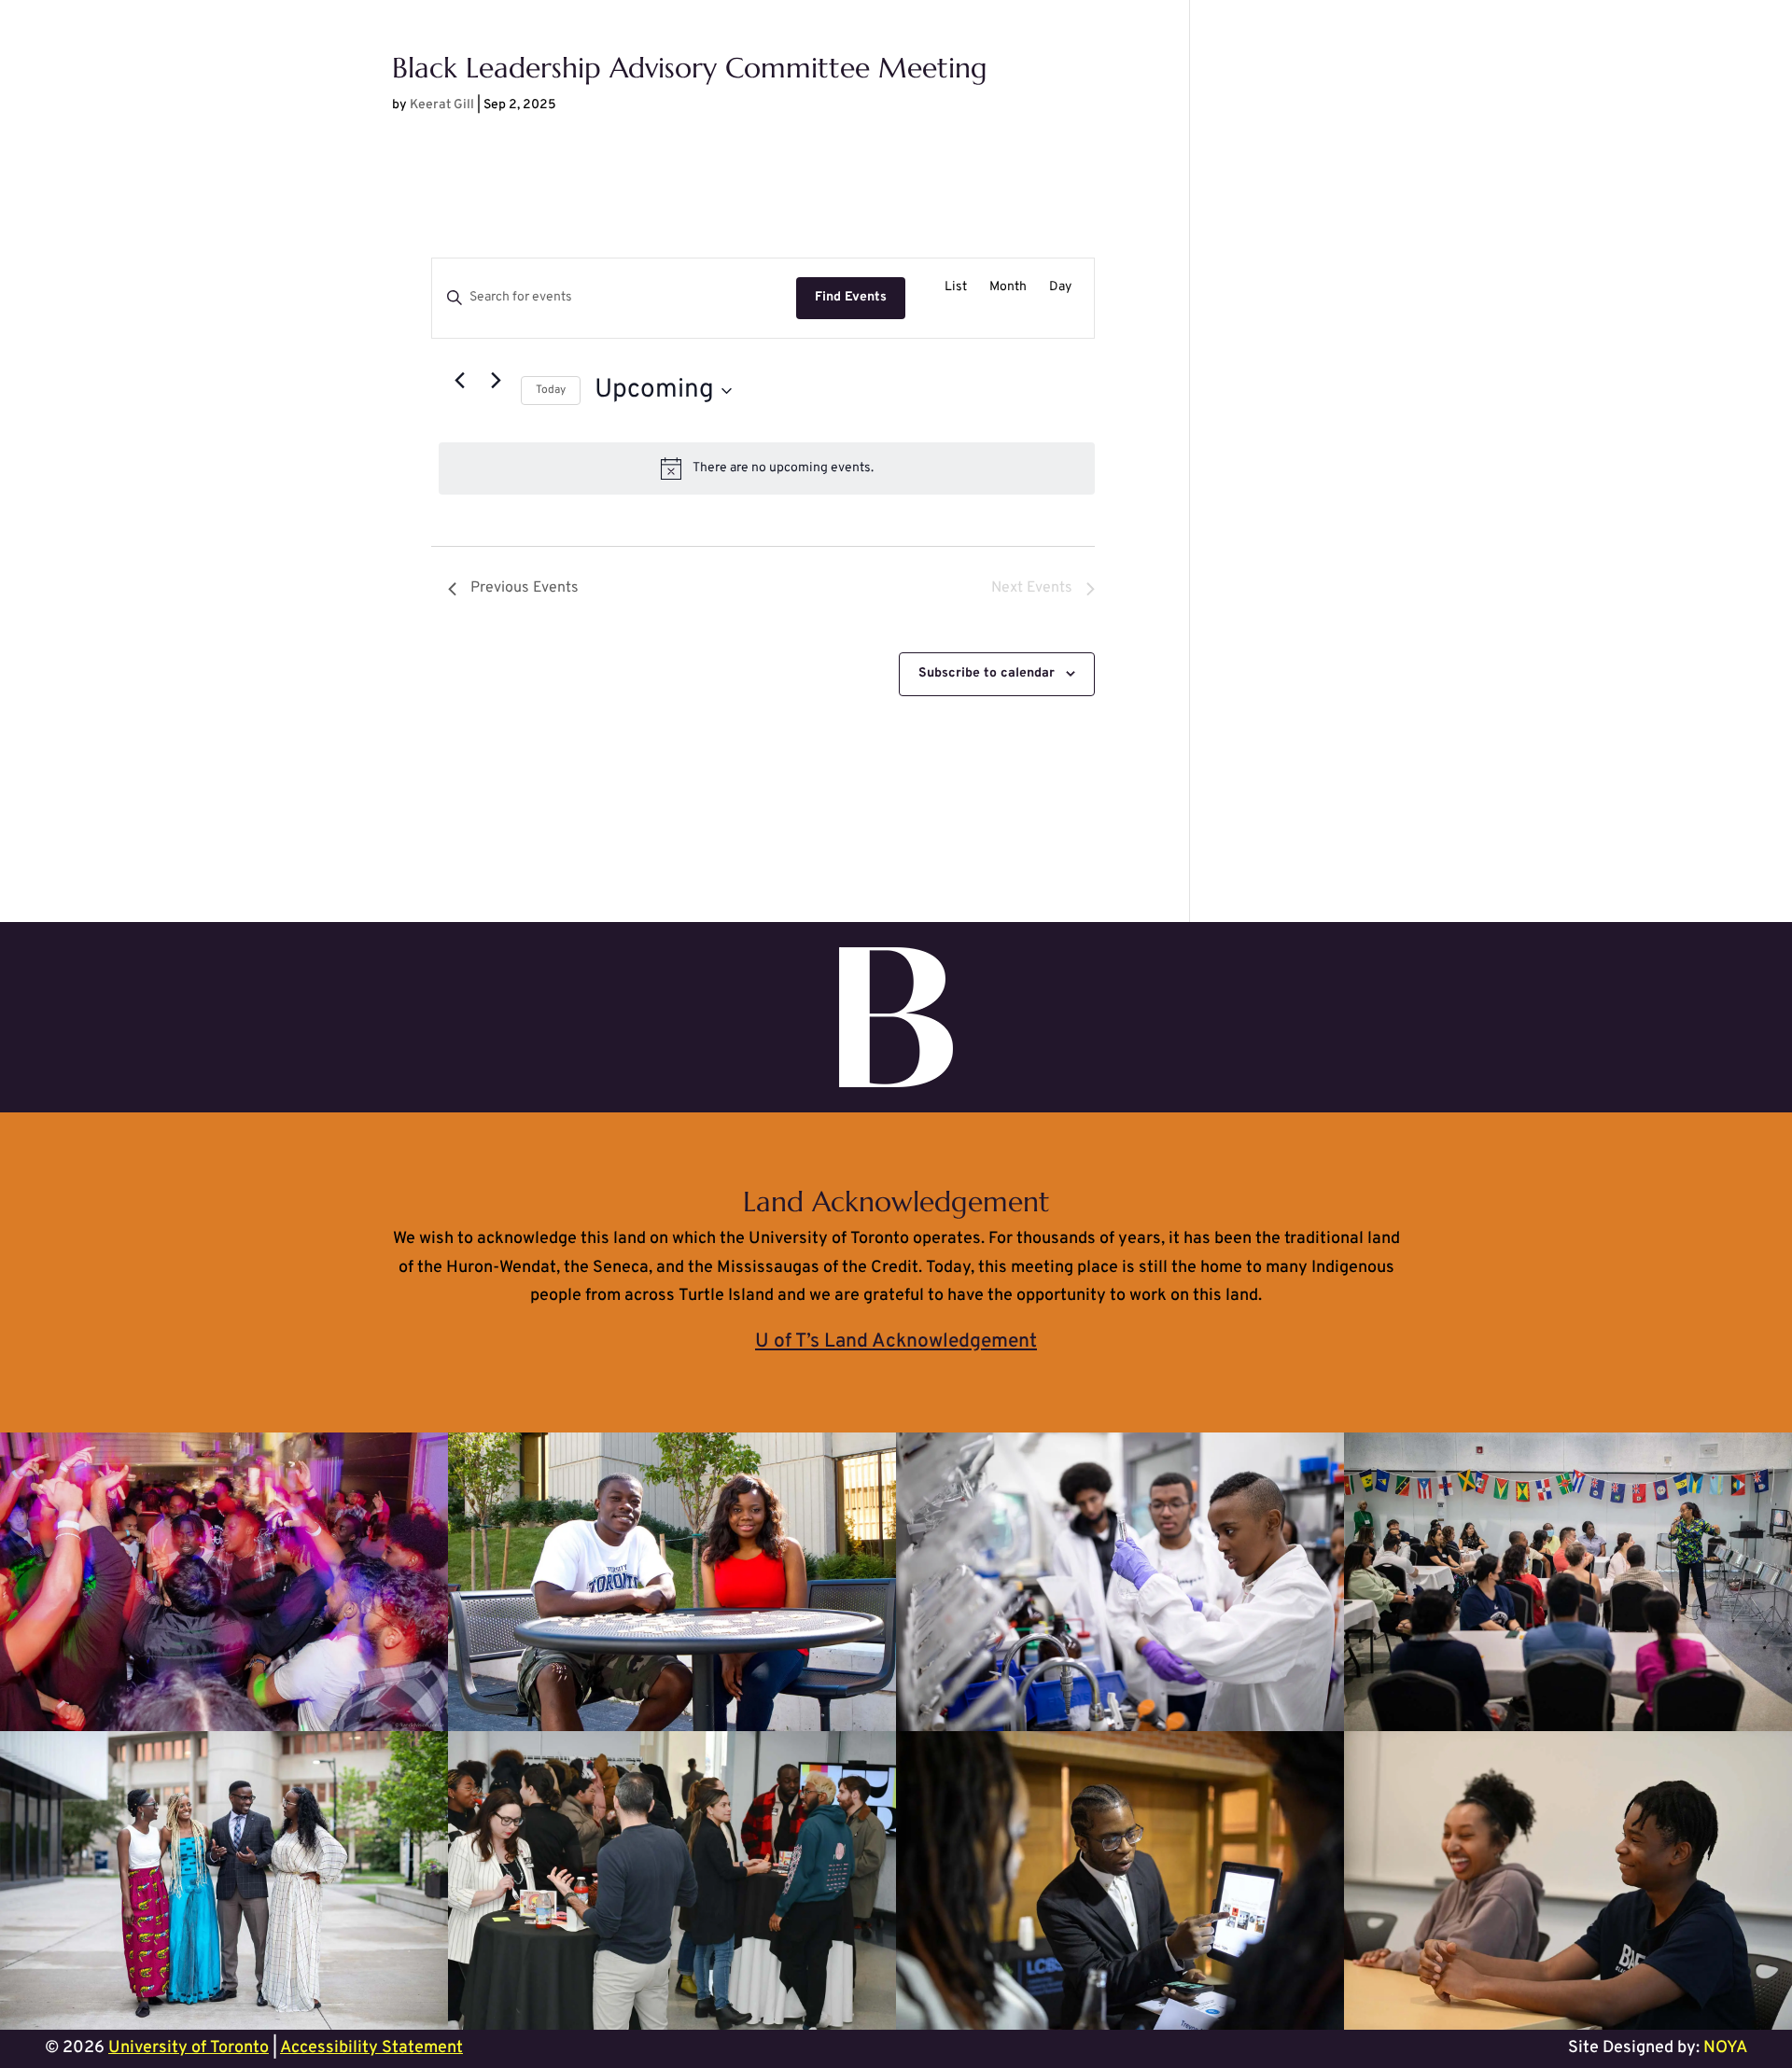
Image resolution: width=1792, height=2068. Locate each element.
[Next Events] (496, 380)
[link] (956, 288)
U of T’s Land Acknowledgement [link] (896, 1341)
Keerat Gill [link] (442, 105)
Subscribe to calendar (987, 673)
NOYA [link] (1725, 2048)
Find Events (851, 297)
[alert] (767, 468)
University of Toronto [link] (189, 2048)
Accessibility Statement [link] (371, 2048)
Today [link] (551, 390)
